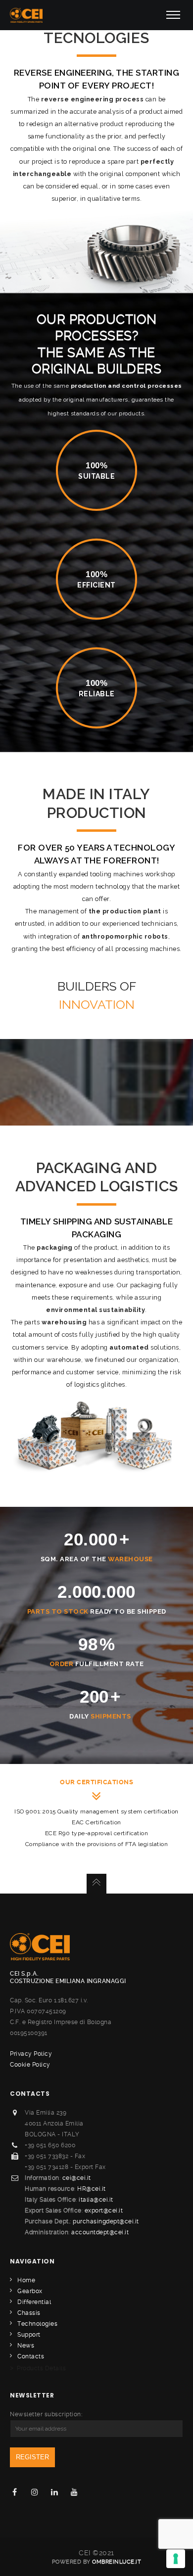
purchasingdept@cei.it (106, 2221)
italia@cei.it (96, 2200)
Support (29, 2335)
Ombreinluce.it (117, 2562)
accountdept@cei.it (100, 2232)
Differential (34, 2302)
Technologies (37, 2324)
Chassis (29, 2313)
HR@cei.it (92, 2189)
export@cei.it (104, 2211)
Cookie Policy (30, 2065)
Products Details (38, 2368)
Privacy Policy (31, 2054)
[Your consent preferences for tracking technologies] (176, 2559)
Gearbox (30, 2291)
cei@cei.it (77, 2178)
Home (26, 2280)
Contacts (31, 2356)
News (26, 2346)
